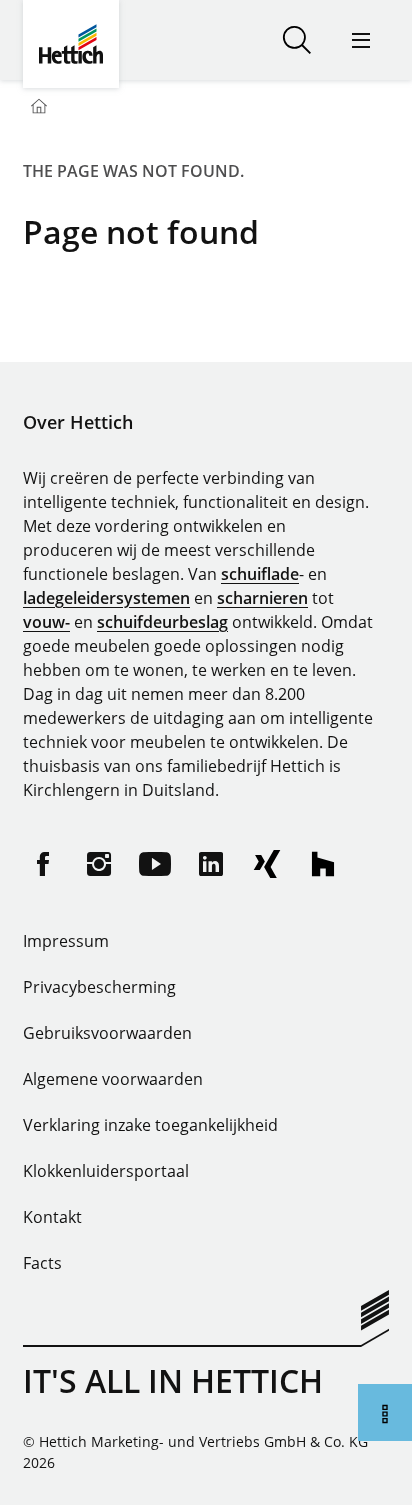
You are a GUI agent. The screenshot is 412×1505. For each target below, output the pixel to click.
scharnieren (262, 598)
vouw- (46, 622)
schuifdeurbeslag (162, 622)
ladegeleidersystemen (106, 598)
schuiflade (260, 574)
